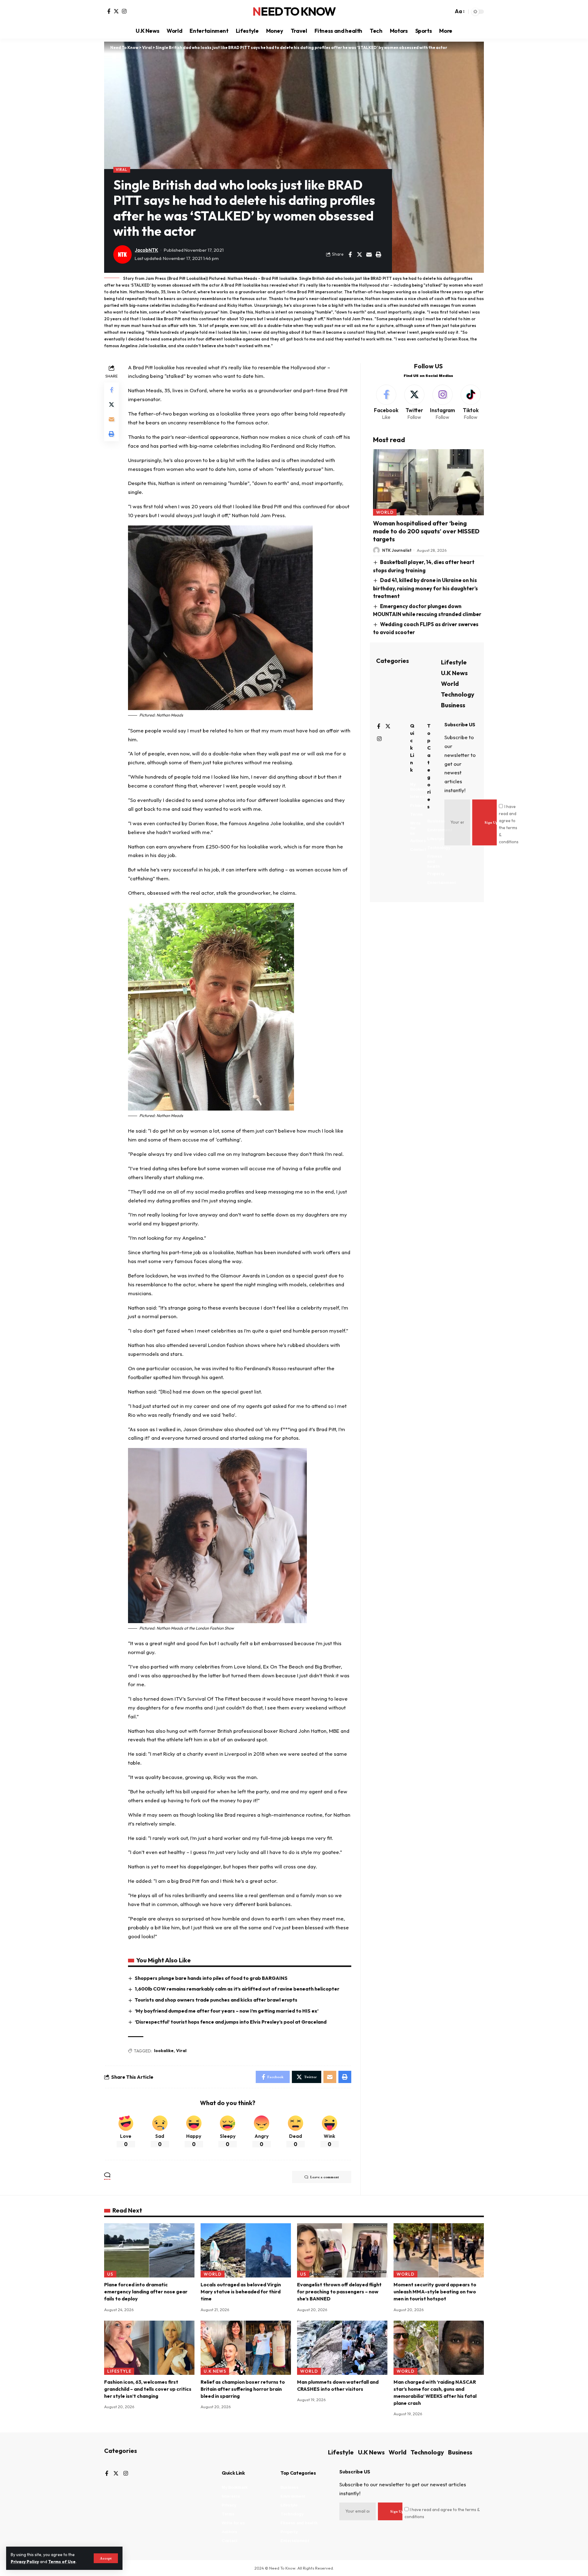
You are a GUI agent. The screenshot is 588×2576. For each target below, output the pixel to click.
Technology (458, 694)
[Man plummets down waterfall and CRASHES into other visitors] (342, 2348)
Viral (122, 169)
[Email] (369, 254)
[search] (447, 12)
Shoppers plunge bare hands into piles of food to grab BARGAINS (211, 1978)
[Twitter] (116, 11)
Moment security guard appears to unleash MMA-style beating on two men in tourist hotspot (435, 2292)
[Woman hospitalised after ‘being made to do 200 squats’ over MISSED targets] (428, 482)
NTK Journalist (397, 550)
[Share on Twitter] (360, 254)
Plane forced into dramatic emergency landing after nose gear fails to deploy (146, 2292)
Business (453, 705)
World (385, 512)
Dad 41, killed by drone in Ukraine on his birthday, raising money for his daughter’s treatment (425, 588)
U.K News (454, 673)
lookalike (164, 2051)
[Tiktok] (471, 403)
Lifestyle (454, 662)
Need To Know (294, 12)
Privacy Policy (25, 2562)
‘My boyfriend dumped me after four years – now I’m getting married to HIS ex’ (227, 2011)
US (110, 2274)
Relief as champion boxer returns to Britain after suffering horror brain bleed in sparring (243, 2389)
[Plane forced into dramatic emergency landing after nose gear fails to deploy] (149, 2250)
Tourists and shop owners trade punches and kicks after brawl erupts (216, 2000)
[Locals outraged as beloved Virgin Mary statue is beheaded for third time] (246, 2250)
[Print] (379, 254)
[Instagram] (124, 11)
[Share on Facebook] (350, 254)
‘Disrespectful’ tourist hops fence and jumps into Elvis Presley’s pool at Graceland (231, 2022)
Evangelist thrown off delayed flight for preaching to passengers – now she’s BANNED (339, 2292)
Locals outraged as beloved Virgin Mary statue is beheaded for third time (241, 2292)
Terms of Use (62, 2562)
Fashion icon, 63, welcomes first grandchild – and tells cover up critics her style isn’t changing (148, 2389)
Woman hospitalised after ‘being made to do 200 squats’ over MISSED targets (426, 531)
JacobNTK (146, 250)
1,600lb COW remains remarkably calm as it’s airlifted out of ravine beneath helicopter (237, 1989)
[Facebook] (109, 11)
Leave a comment (325, 2177)
